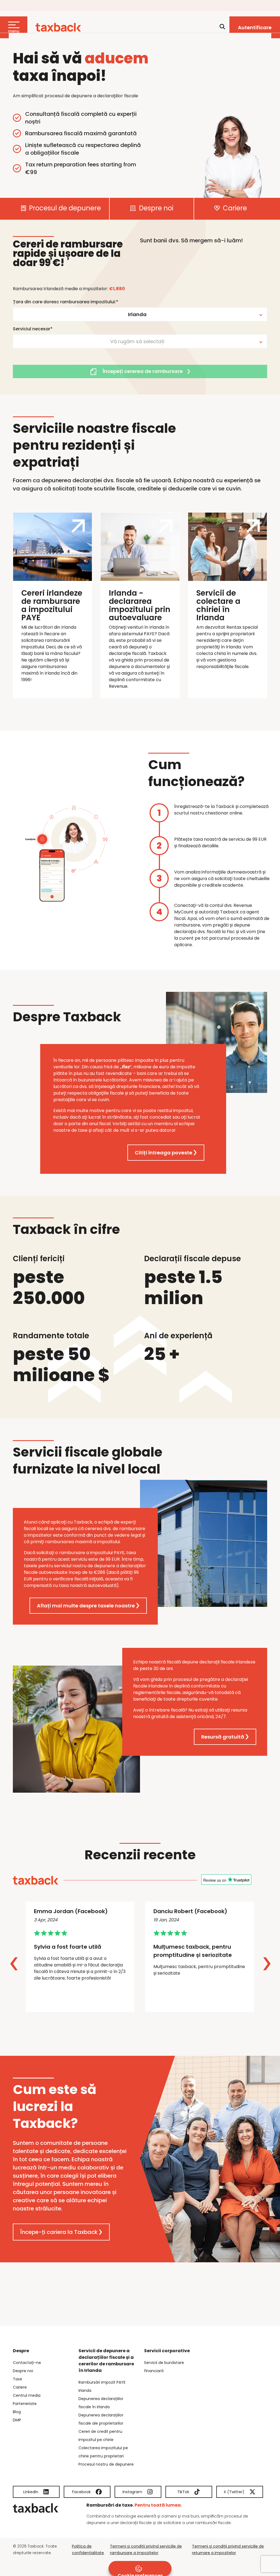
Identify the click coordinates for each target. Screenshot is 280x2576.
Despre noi (155, 209)
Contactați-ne (27, 2363)
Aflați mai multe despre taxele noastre (86, 1606)
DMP (17, 2420)
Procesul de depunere (64, 209)
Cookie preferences (140, 2574)
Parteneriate (25, 2404)
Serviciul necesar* (33, 329)
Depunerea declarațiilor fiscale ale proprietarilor (101, 2419)
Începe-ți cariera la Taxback (59, 2232)
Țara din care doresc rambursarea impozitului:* (65, 302)
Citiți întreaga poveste (164, 1153)
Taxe (17, 2379)
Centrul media (27, 2395)
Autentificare (255, 27)
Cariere (234, 209)
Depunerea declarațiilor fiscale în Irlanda (101, 2403)
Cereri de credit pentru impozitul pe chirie (100, 2436)
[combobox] (140, 314)
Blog (17, 2412)
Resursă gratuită (223, 1737)
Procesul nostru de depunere (106, 2464)
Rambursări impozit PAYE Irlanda (102, 2386)
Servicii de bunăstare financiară (164, 2367)
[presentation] (14, 1964)
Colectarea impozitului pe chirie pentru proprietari (103, 2452)
